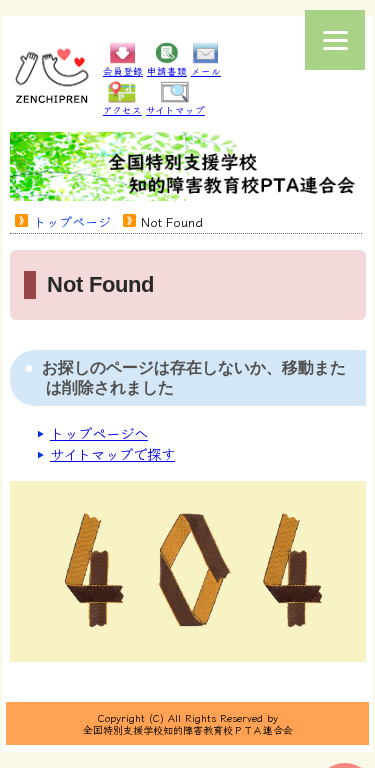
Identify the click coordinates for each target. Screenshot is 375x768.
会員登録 (123, 71)
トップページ (72, 221)
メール (206, 71)
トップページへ (99, 432)
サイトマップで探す (112, 453)
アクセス (122, 110)
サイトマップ (175, 110)
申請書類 (167, 71)
